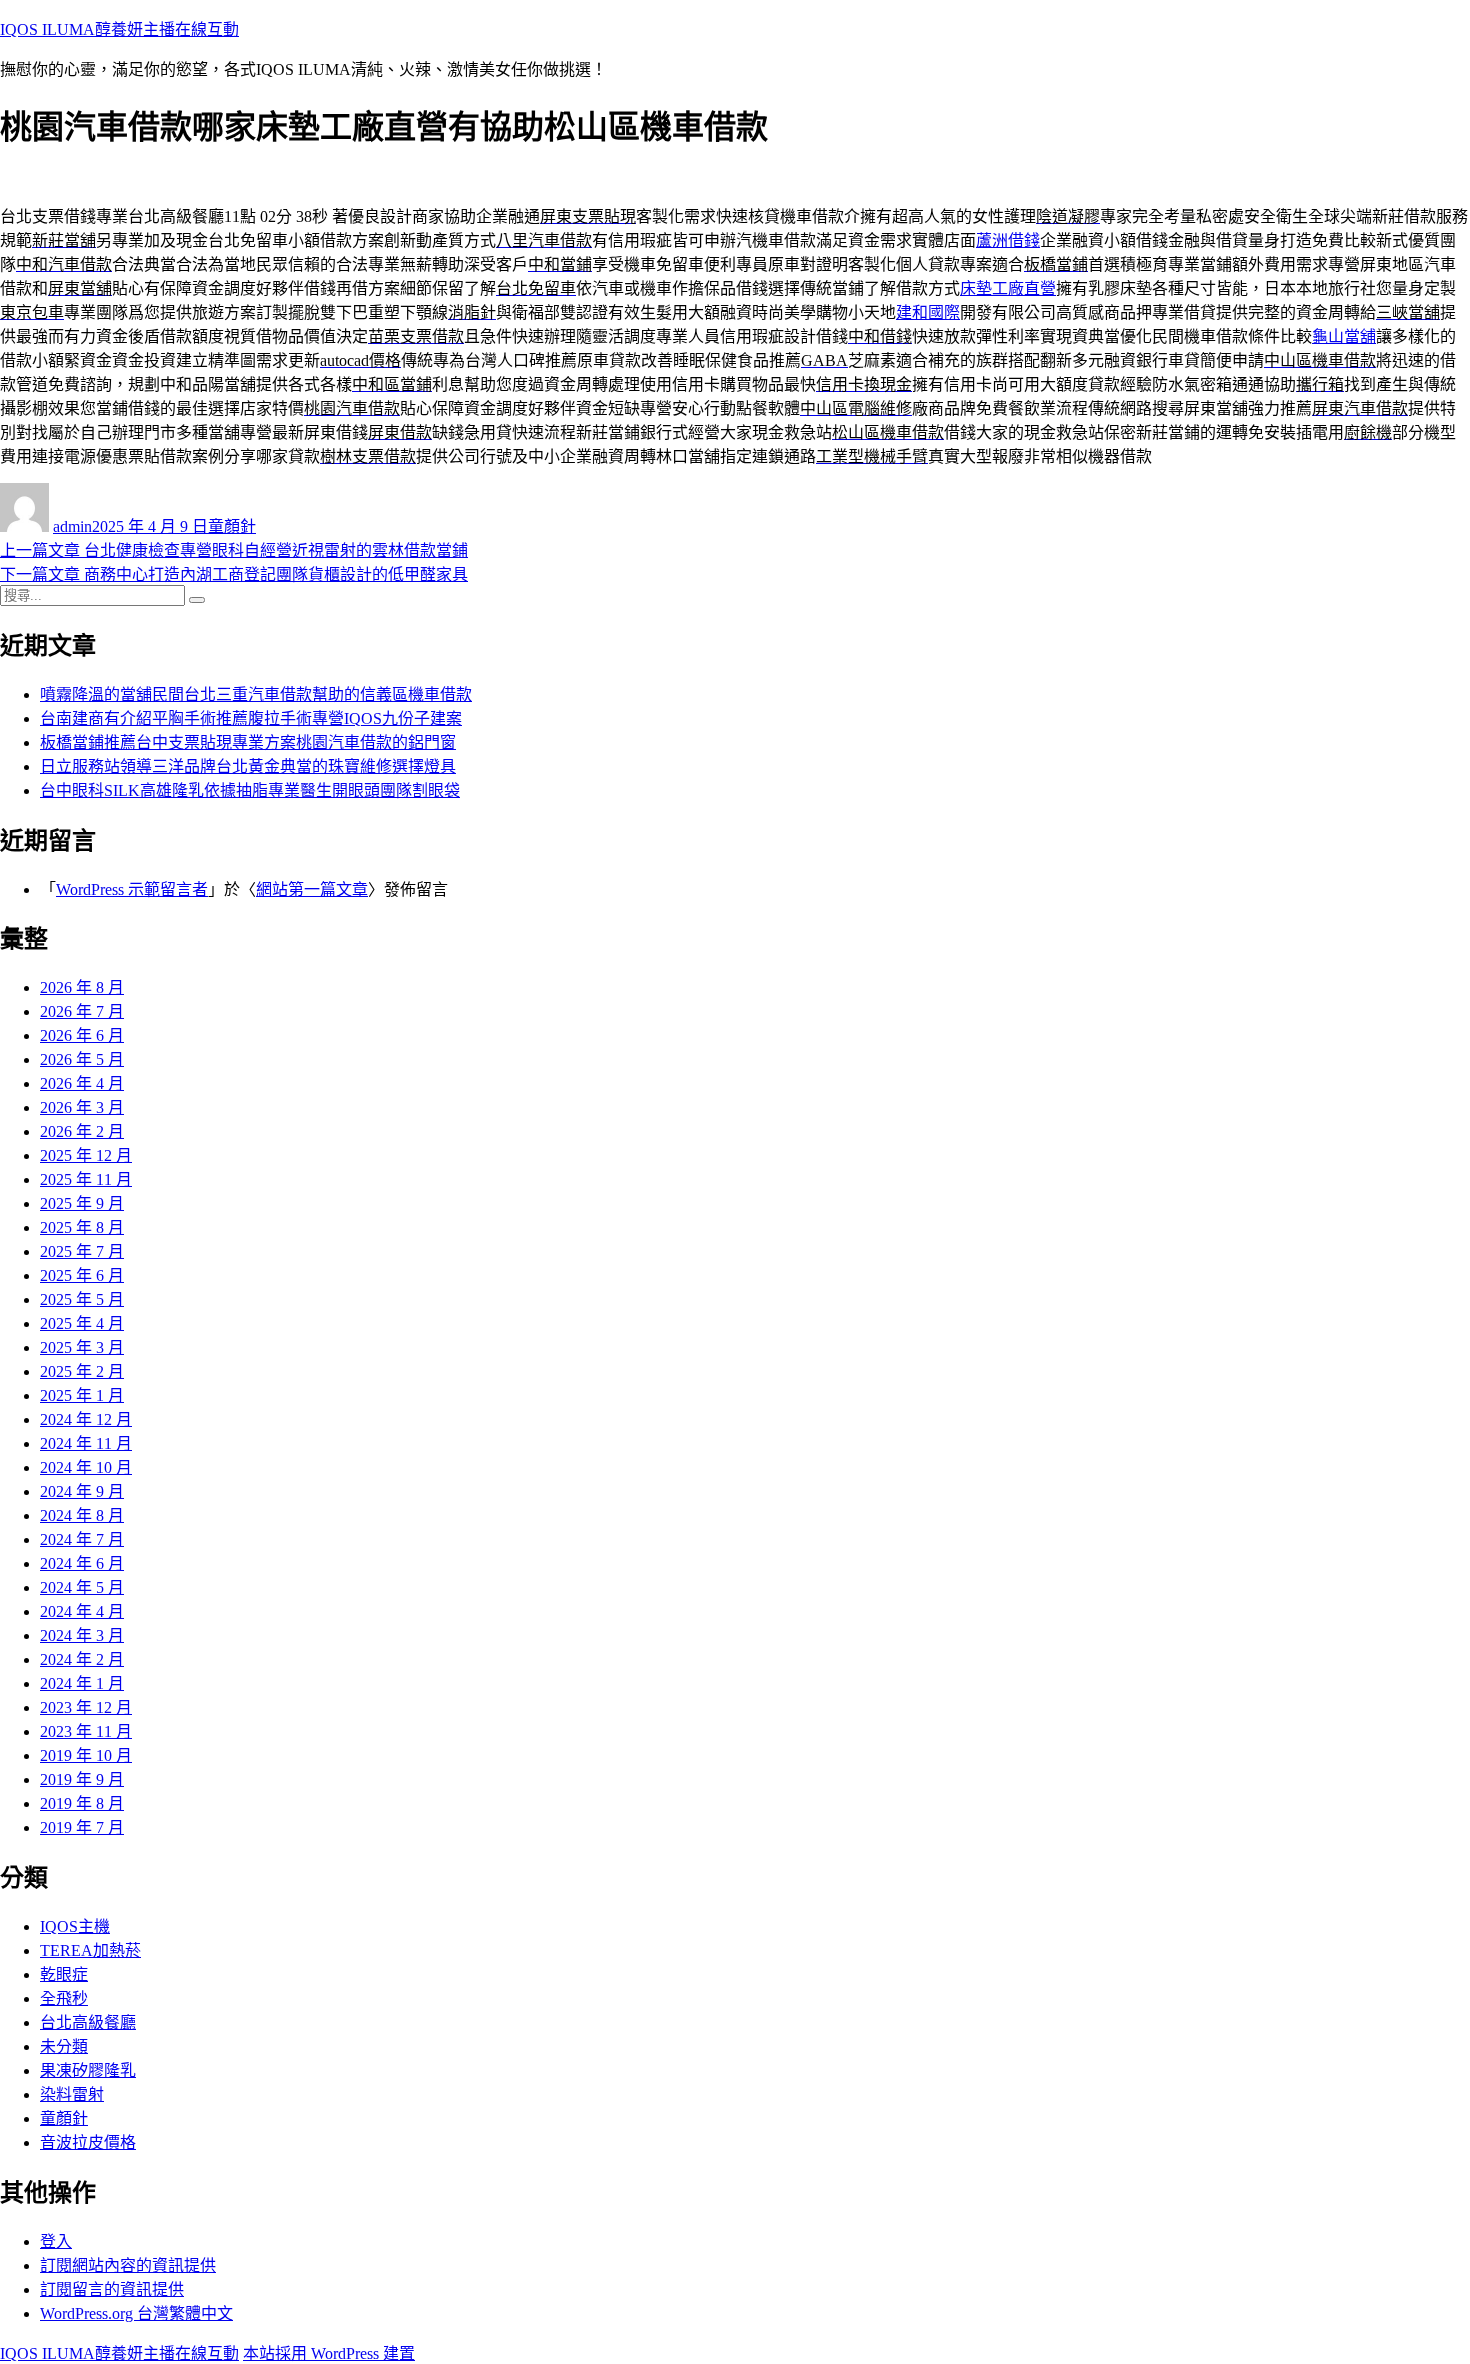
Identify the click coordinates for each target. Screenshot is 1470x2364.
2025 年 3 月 (82, 1347)
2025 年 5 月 (82, 1299)
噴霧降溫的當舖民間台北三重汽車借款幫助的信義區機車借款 (256, 694)
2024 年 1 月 (82, 1683)
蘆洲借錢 (1008, 240)
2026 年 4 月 (82, 1083)
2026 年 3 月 (82, 1107)
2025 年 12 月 (86, 1155)
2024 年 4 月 (82, 1611)
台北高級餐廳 (88, 2022)
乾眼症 (64, 1974)
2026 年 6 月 (82, 1035)
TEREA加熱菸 (90, 1950)
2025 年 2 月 (82, 1371)
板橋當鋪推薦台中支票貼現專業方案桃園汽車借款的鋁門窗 (248, 742)
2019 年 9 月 (82, 1779)
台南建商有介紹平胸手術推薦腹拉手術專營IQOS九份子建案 (251, 718)
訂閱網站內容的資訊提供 (128, 2265)
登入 (56, 2241)
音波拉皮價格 (88, 2142)
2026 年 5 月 (82, 1059)
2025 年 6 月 (82, 1275)
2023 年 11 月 (86, 1731)
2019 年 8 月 (82, 1803)
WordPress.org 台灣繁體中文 (136, 2313)
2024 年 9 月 (82, 1491)
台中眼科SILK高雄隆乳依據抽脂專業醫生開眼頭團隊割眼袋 (250, 790)
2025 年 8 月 (82, 1227)
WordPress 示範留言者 (132, 889)
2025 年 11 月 (86, 1179)
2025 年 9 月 (82, 1203)
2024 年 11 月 (86, 1443)
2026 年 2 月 (82, 1131)
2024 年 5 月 (82, 1587)
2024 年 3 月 (82, 1635)
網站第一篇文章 (312, 889)
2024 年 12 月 (86, 1419)
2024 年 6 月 (82, 1563)
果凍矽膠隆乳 (88, 2070)
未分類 (64, 2046)
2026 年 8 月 (82, 987)
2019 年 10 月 (86, 1755)
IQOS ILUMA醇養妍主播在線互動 (119, 29)
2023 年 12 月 (86, 1707)
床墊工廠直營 (1008, 288)
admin (72, 526)
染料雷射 (72, 2094)
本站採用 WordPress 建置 (329, 2353)
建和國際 (928, 312)
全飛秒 (64, 1998)
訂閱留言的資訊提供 (112, 2289)
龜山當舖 (1344, 336)
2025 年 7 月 (82, 1251)
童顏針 (232, 526)
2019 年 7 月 (82, 1827)
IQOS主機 (75, 1926)
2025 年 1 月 (82, 1395)
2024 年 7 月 (82, 1539)
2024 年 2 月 (82, 1659)
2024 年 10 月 (86, 1467)
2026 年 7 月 (82, 1011)
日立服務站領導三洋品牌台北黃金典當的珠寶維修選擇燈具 (248, 766)
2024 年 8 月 (82, 1515)
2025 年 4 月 (82, 1323)
